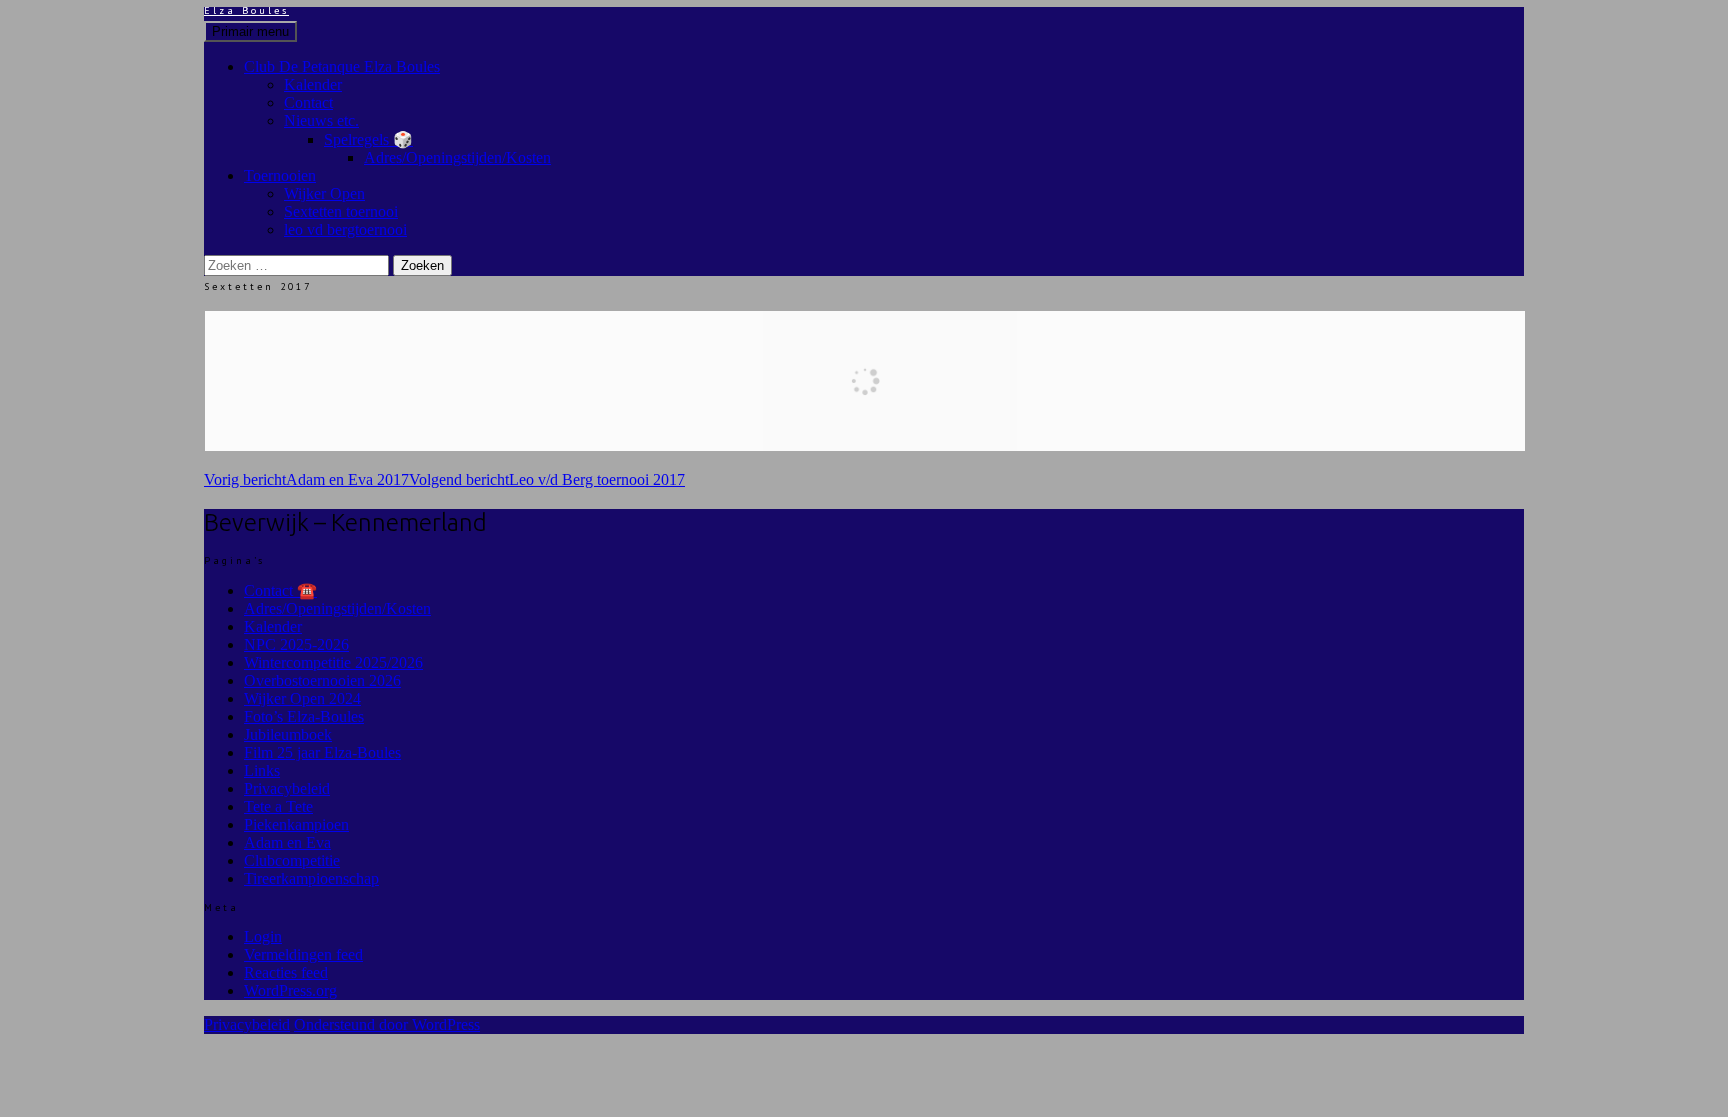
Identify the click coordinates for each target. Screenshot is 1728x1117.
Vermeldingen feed (303, 954)
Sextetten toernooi (341, 211)
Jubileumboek (288, 734)
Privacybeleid (287, 788)
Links (262, 770)
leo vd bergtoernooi (345, 229)
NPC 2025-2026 (296, 644)
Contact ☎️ (280, 590)
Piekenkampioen (296, 824)
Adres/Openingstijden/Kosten (457, 157)
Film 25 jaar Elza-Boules (322, 752)
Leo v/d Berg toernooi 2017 (547, 479)
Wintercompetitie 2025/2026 (333, 662)
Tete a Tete (278, 806)
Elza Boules (246, 10)
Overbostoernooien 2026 (322, 680)
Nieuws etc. (321, 120)
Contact (308, 102)
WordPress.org (290, 990)
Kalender (313, 84)
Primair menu (250, 31)
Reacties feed (286, 972)
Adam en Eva (287, 842)
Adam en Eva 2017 (306, 479)
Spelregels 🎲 (368, 139)
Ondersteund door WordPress (387, 1024)
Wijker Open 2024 (302, 698)
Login (263, 936)
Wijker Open (324, 193)
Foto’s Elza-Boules (304, 716)
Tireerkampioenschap (311, 878)
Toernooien (280, 175)
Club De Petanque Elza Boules (342, 66)
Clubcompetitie (292, 860)
